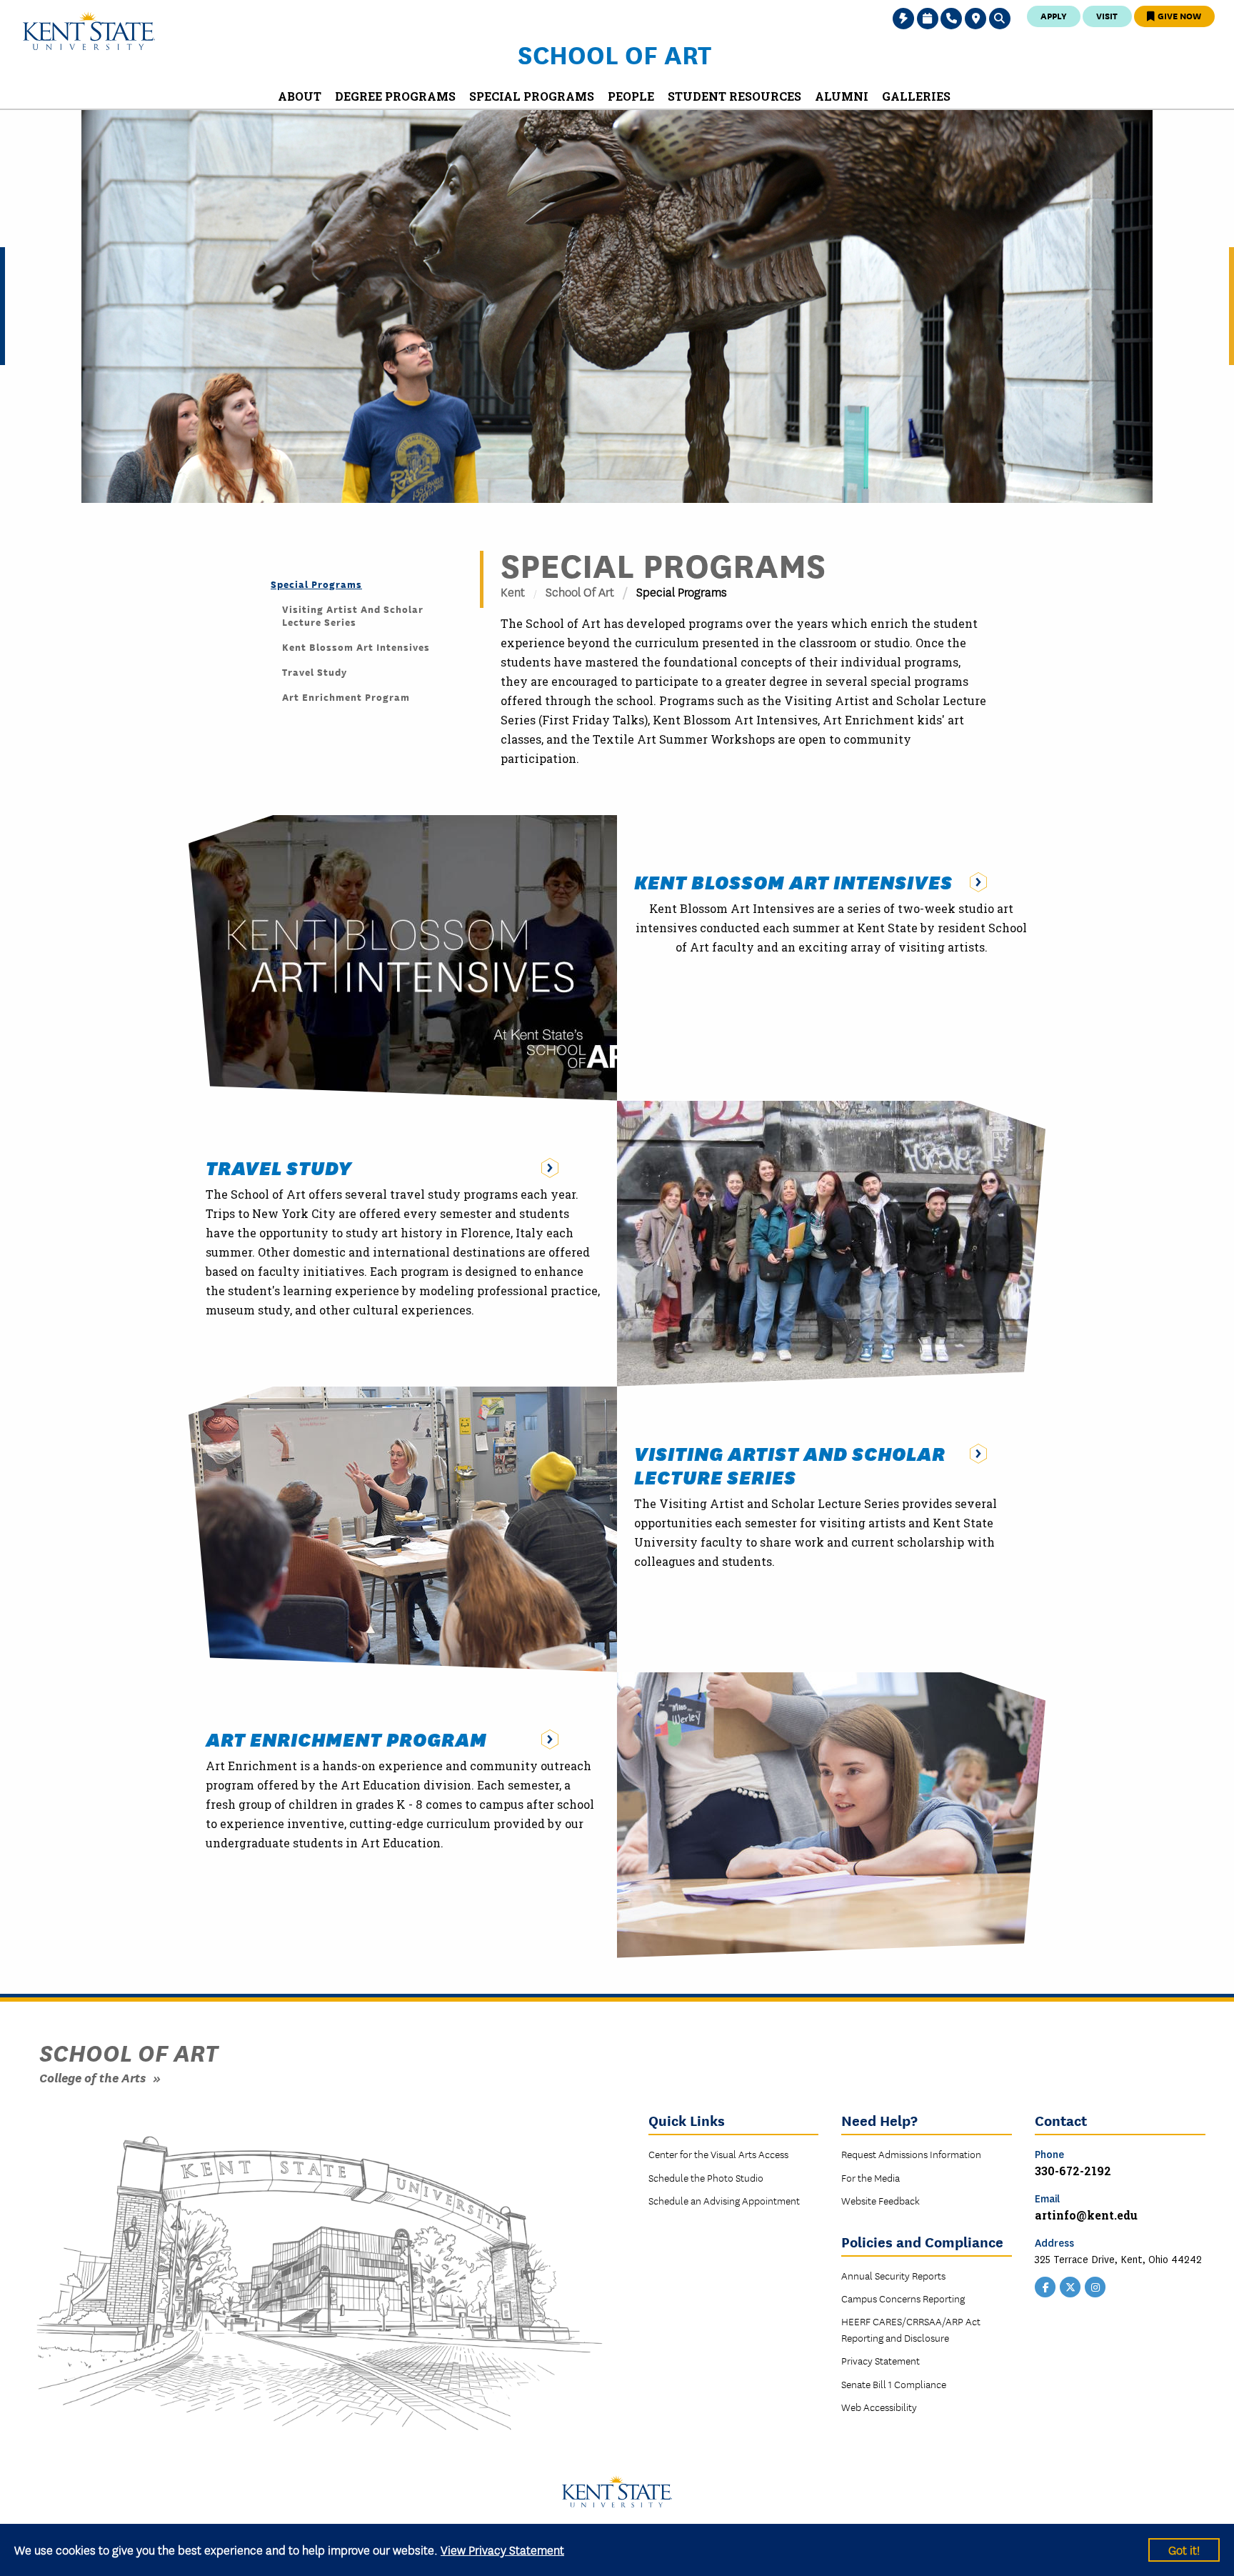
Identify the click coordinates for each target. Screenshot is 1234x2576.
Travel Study (315, 672)
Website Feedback (881, 2200)
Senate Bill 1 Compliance (894, 2384)
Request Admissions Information (911, 2154)
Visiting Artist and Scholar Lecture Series (353, 615)
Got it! (1184, 2549)
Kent (513, 591)
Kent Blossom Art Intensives (356, 647)
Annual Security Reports (893, 2275)
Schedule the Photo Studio (706, 2177)
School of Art (615, 54)
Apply (1054, 15)
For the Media (871, 2177)
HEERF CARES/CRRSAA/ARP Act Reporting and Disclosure (911, 2329)
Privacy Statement (881, 2360)
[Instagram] (1095, 2285)
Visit (1107, 15)
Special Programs (316, 584)
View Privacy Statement (502, 2549)
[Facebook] (1045, 2285)
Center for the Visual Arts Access (718, 2154)
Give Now (1178, 15)
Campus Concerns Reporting (903, 2298)
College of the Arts (92, 2077)
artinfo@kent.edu (1086, 2215)
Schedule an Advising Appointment (724, 2200)
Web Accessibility (879, 2407)
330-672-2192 (1073, 2171)
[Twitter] (1070, 2285)
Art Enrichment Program (346, 697)
